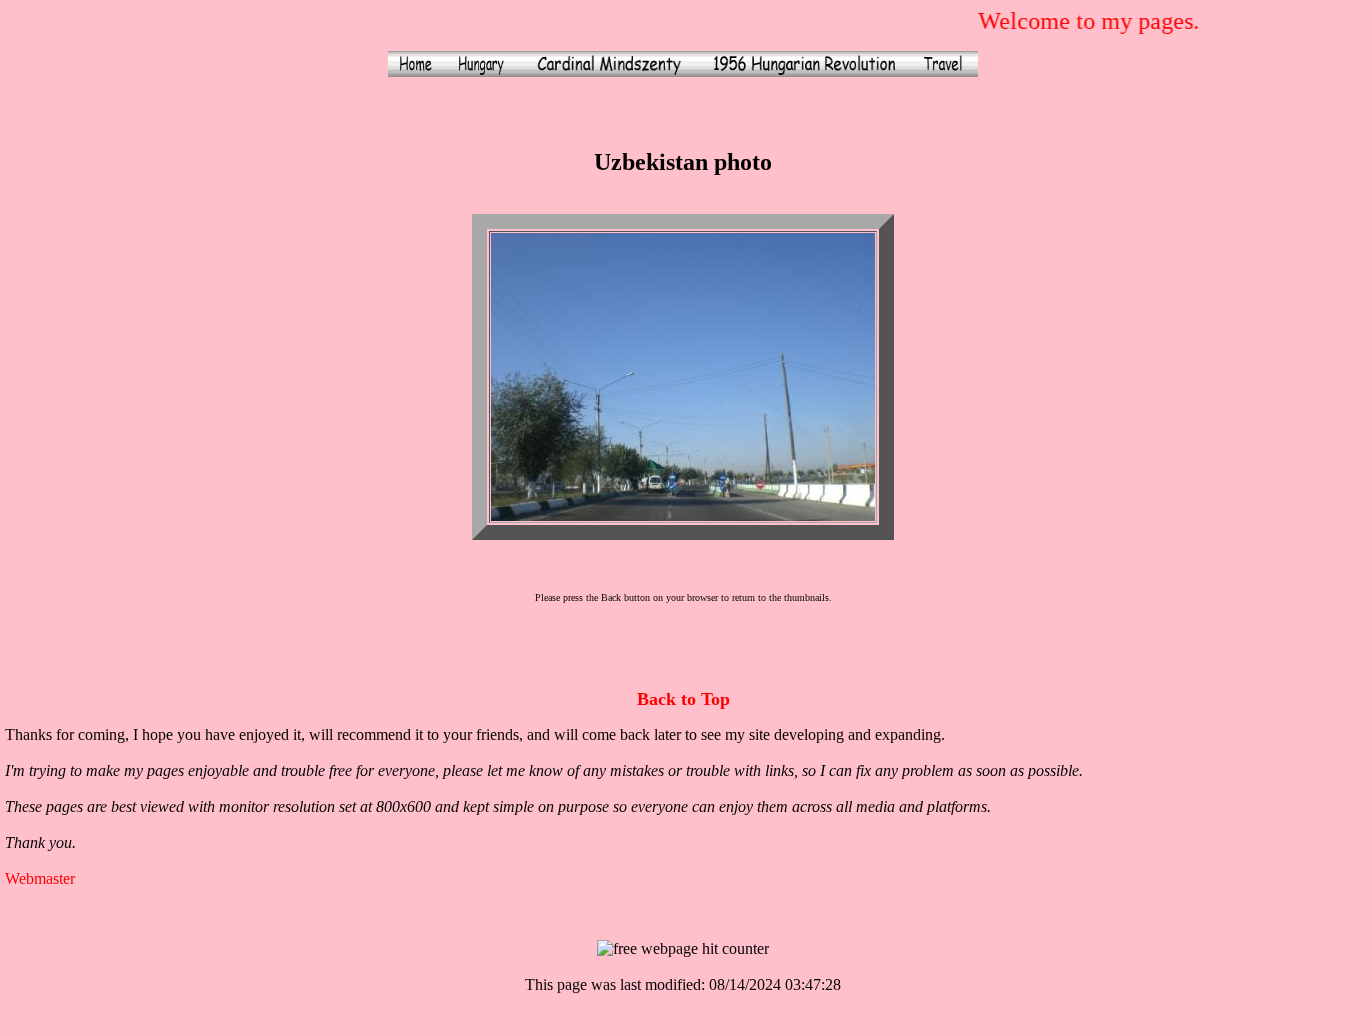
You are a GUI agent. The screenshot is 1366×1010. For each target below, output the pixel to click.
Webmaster (40, 878)
